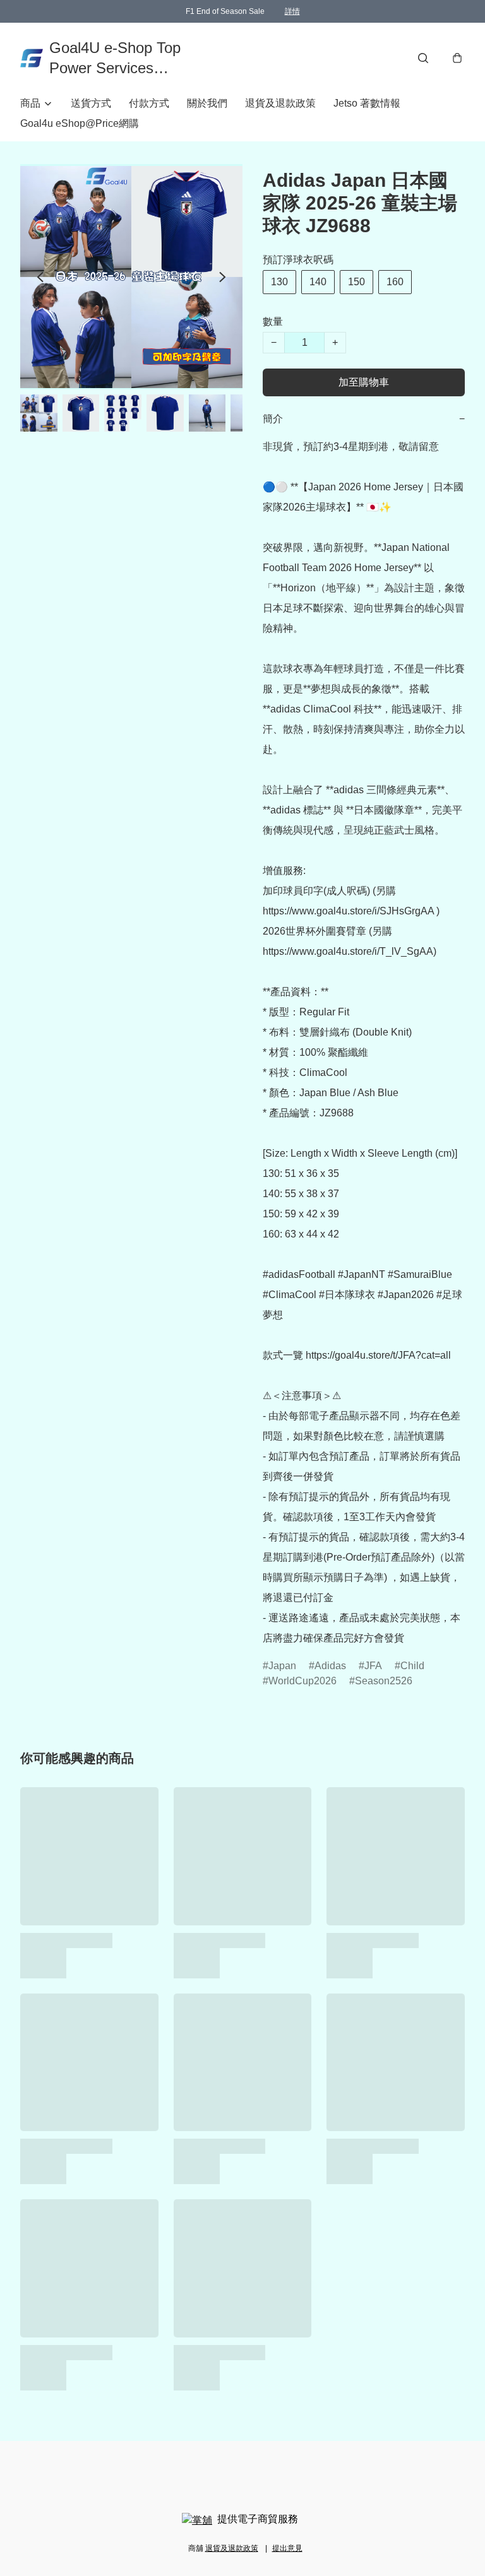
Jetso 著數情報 (367, 103)
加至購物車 (364, 382)
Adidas (330, 1666)
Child (412, 1666)
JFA (373, 1666)
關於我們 (207, 103)
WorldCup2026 (302, 1681)
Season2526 (384, 1681)
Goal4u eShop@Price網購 (80, 123)
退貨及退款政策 (280, 103)
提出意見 (287, 2548)
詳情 (292, 11)
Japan (282, 1666)
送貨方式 (91, 103)
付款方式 (149, 103)
